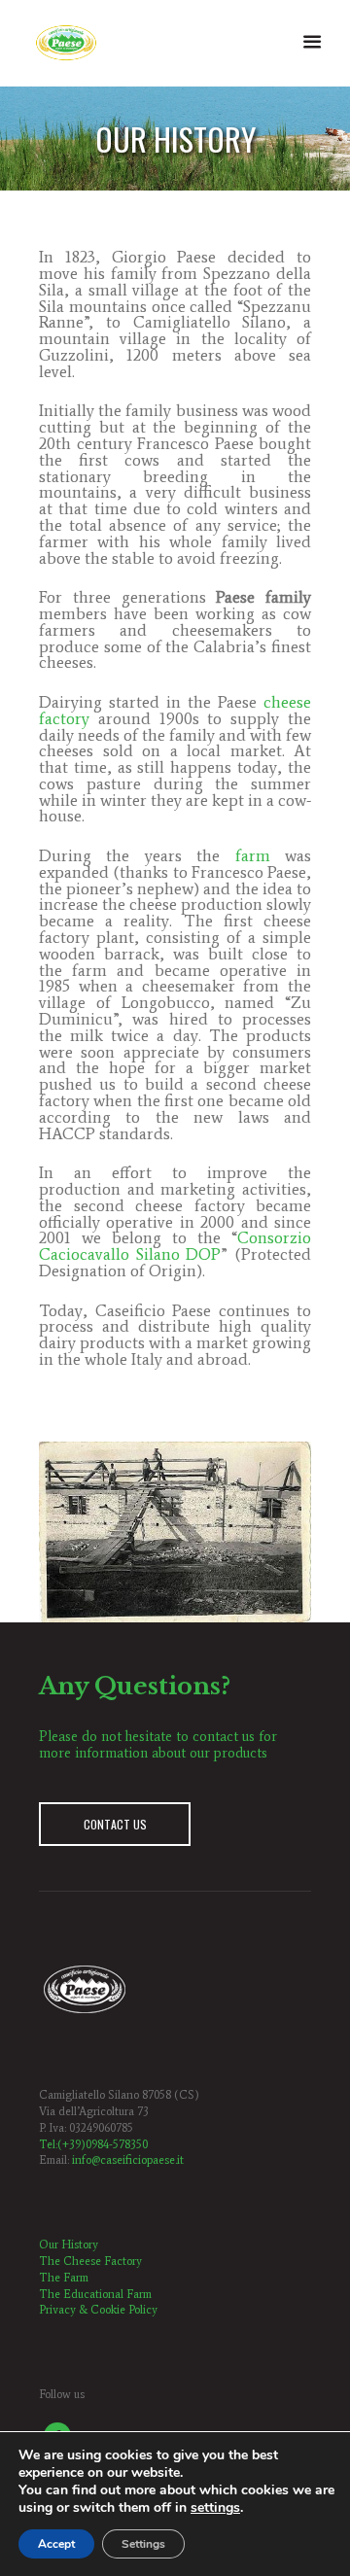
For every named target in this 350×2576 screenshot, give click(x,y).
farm (253, 855)
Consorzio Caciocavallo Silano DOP (175, 1246)
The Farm (64, 2278)
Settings (143, 2544)
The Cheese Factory (90, 2261)
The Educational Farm (95, 2294)
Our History (69, 2245)
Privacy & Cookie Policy (98, 2310)
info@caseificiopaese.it (128, 2160)
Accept (56, 2544)
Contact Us (115, 1824)
